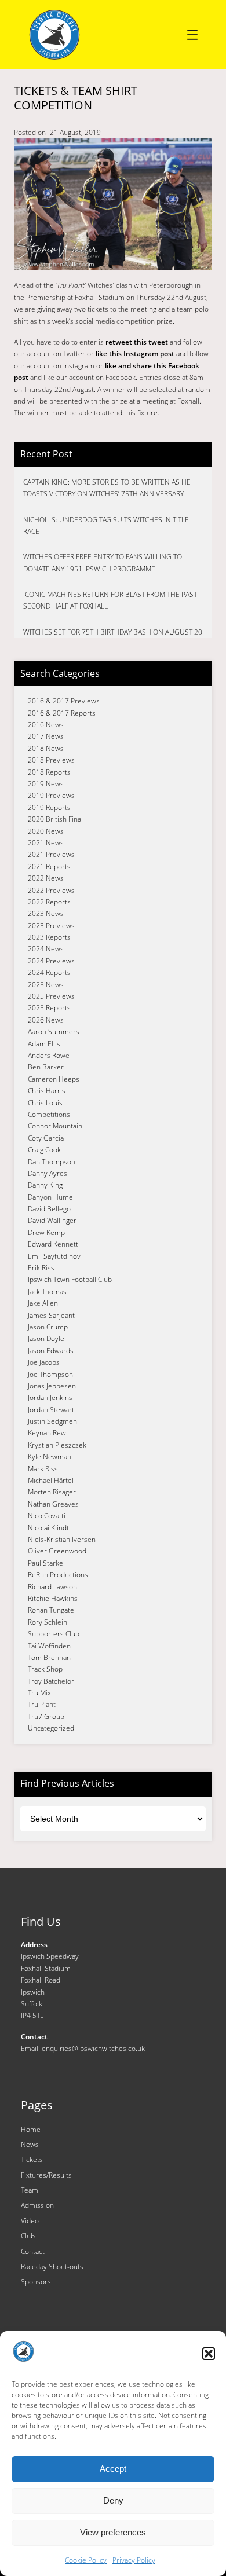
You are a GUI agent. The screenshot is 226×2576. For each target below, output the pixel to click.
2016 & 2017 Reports (62, 713)
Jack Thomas (47, 1291)
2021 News (46, 843)
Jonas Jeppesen (52, 1386)
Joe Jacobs (44, 1362)
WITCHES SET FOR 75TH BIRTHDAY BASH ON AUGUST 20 (113, 632)
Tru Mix (39, 1693)
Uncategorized (51, 1728)
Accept (113, 2469)
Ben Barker (46, 1067)
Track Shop (45, 1669)
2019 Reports (49, 807)
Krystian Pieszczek (57, 1445)
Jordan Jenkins (50, 1397)
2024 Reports (49, 972)
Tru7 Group (46, 1716)
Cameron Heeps (54, 1079)
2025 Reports (49, 1008)
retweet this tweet (137, 342)
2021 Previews (51, 854)
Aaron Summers (54, 1032)
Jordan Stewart (51, 1410)
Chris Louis (45, 1103)
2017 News (46, 736)
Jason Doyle (46, 1338)
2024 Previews (51, 961)
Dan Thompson (52, 1162)
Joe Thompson (50, 1374)
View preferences (113, 2532)
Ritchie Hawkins (53, 1598)
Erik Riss (41, 1268)
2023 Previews (51, 926)
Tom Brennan (49, 1657)
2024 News (46, 949)
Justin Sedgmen (52, 1421)
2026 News (46, 1020)
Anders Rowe (49, 1055)
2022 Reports (49, 902)
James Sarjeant (51, 1315)
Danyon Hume (50, 1197)
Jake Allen (43, 1303)
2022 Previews (51, 890)
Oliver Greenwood (57, 1551)
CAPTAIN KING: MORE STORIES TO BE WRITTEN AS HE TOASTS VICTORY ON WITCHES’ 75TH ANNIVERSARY (107, 488)
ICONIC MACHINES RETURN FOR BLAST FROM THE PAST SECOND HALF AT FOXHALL (110, 600)
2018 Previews (51, 760)
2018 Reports (49, 772)
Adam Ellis (44, 1044)
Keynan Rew (47, 1433)
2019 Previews (51, 795)
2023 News (46, 913)
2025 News (46, 985)
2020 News (46, 831)
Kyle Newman (50, 1456)
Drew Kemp (46, 1232)
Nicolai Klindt (48, 1528)
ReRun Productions (58, 1575)
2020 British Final (55, 819)
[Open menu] (192, 35)
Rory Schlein (48, 1622)
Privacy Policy (134, 2560)
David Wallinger (52, 1220)
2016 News (46, 725)
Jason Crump (48, 1327)
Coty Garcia (46, 1138)
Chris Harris (47, 1091)
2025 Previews (51, 996)
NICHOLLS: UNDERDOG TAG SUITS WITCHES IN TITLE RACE (106, 525)
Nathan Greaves (53, 1504)
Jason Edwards (51, 1351)
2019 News (46, 784)
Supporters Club (54, 1634)
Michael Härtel (51, 1480)
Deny (113, 2500)
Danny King (45, 1185)
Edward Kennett (53, 1244)
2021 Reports (49, 866)
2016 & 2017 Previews (64, 701)
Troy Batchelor (51, 1681)
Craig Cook (44, 1150)
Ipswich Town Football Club (70, 1279)
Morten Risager (52, 1492)
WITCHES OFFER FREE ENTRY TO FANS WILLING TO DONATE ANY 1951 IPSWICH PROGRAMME (103, 563)
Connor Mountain (55, 1126)
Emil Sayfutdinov (54, 1256)
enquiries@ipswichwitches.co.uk (93, 2048)
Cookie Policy (86, 2560)
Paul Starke (45, 1563)
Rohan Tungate (51, 1610)
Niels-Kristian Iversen (62, 1539)
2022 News (46, 878)
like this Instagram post (135, 353)
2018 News (46, 748)
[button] (209, 2354)
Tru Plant (42, 1704)
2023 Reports (49, 937)
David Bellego (49, 1209)
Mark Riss (43, 1469)
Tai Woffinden (49, 1646)
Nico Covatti (47, 1516)
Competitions (49, 1114)
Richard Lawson (52, 1587)
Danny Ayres (48, 1173)
